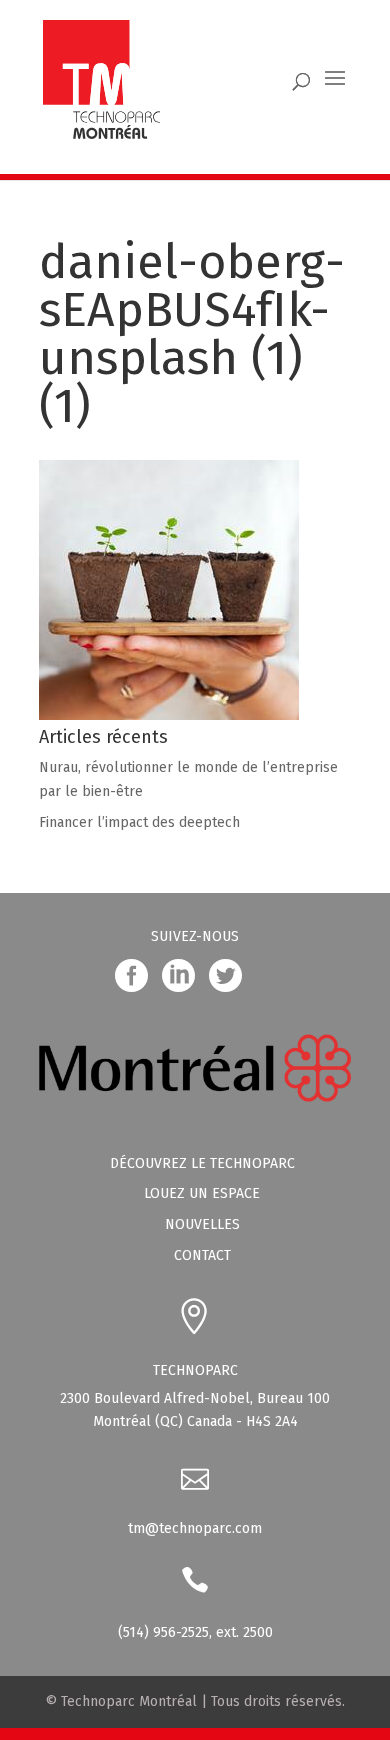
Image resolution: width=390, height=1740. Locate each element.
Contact (202, 1255)
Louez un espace (202, 1193)
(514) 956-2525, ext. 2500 (195, 1632)
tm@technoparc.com (195, 1528)
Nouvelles (202, 1224)
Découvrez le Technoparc (202, 1163)
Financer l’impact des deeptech (139, 822)
